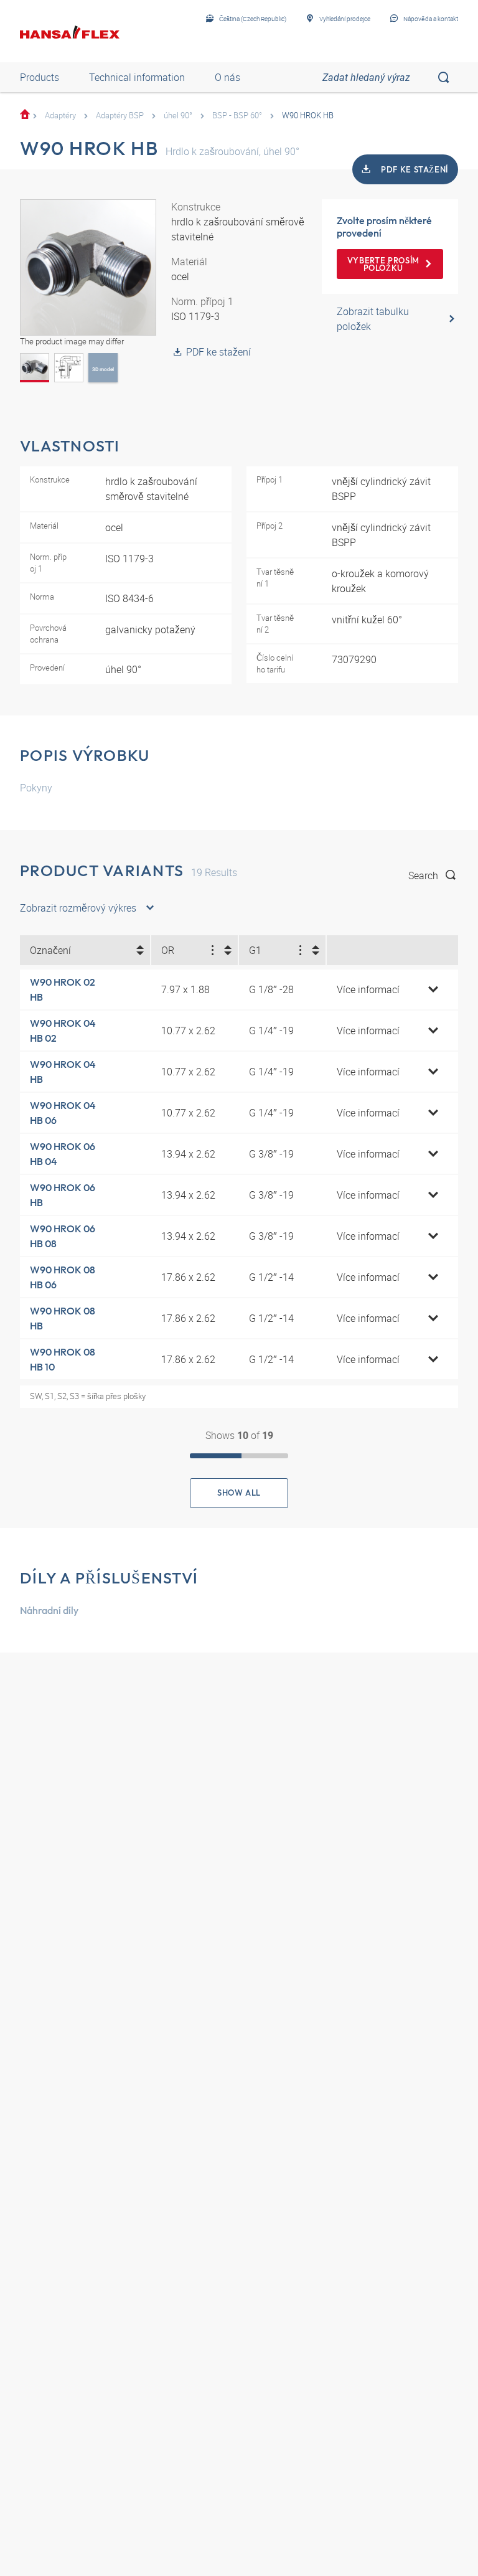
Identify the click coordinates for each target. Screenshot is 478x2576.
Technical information (137, 77)
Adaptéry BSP (120, 115)
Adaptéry (60, 115)
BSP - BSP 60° (237, 115)
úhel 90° (178, 115)
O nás (227, 77)
